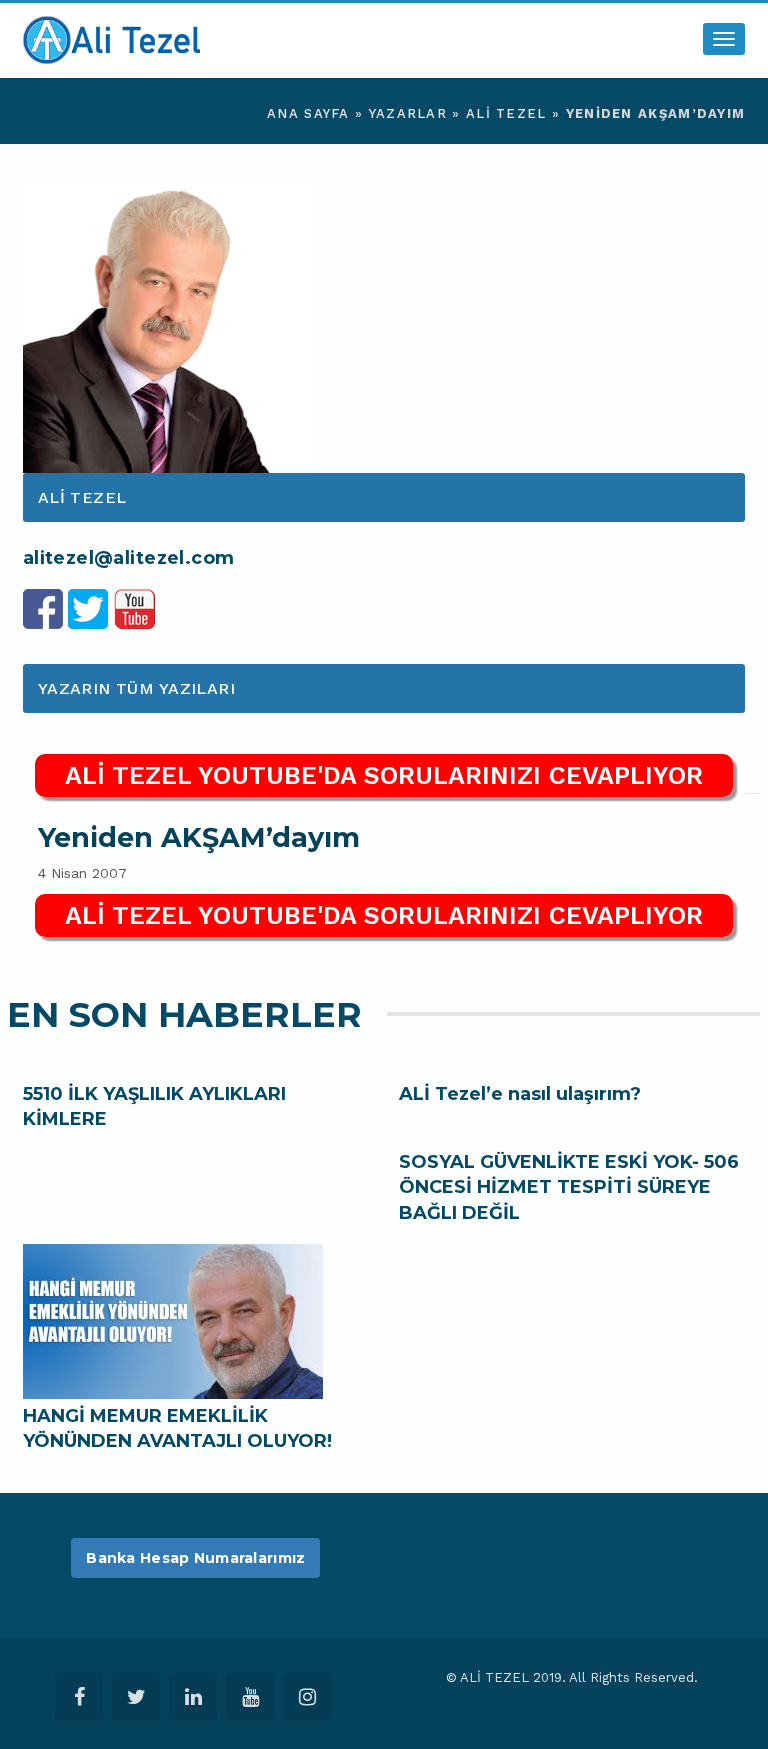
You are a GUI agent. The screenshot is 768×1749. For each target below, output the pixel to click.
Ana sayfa (308, 113)
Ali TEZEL (506, 113)
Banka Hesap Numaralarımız (195, 1558)
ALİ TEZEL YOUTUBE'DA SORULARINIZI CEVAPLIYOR (384, 775)
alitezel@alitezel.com (129, 558)
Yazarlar (408, 113)
